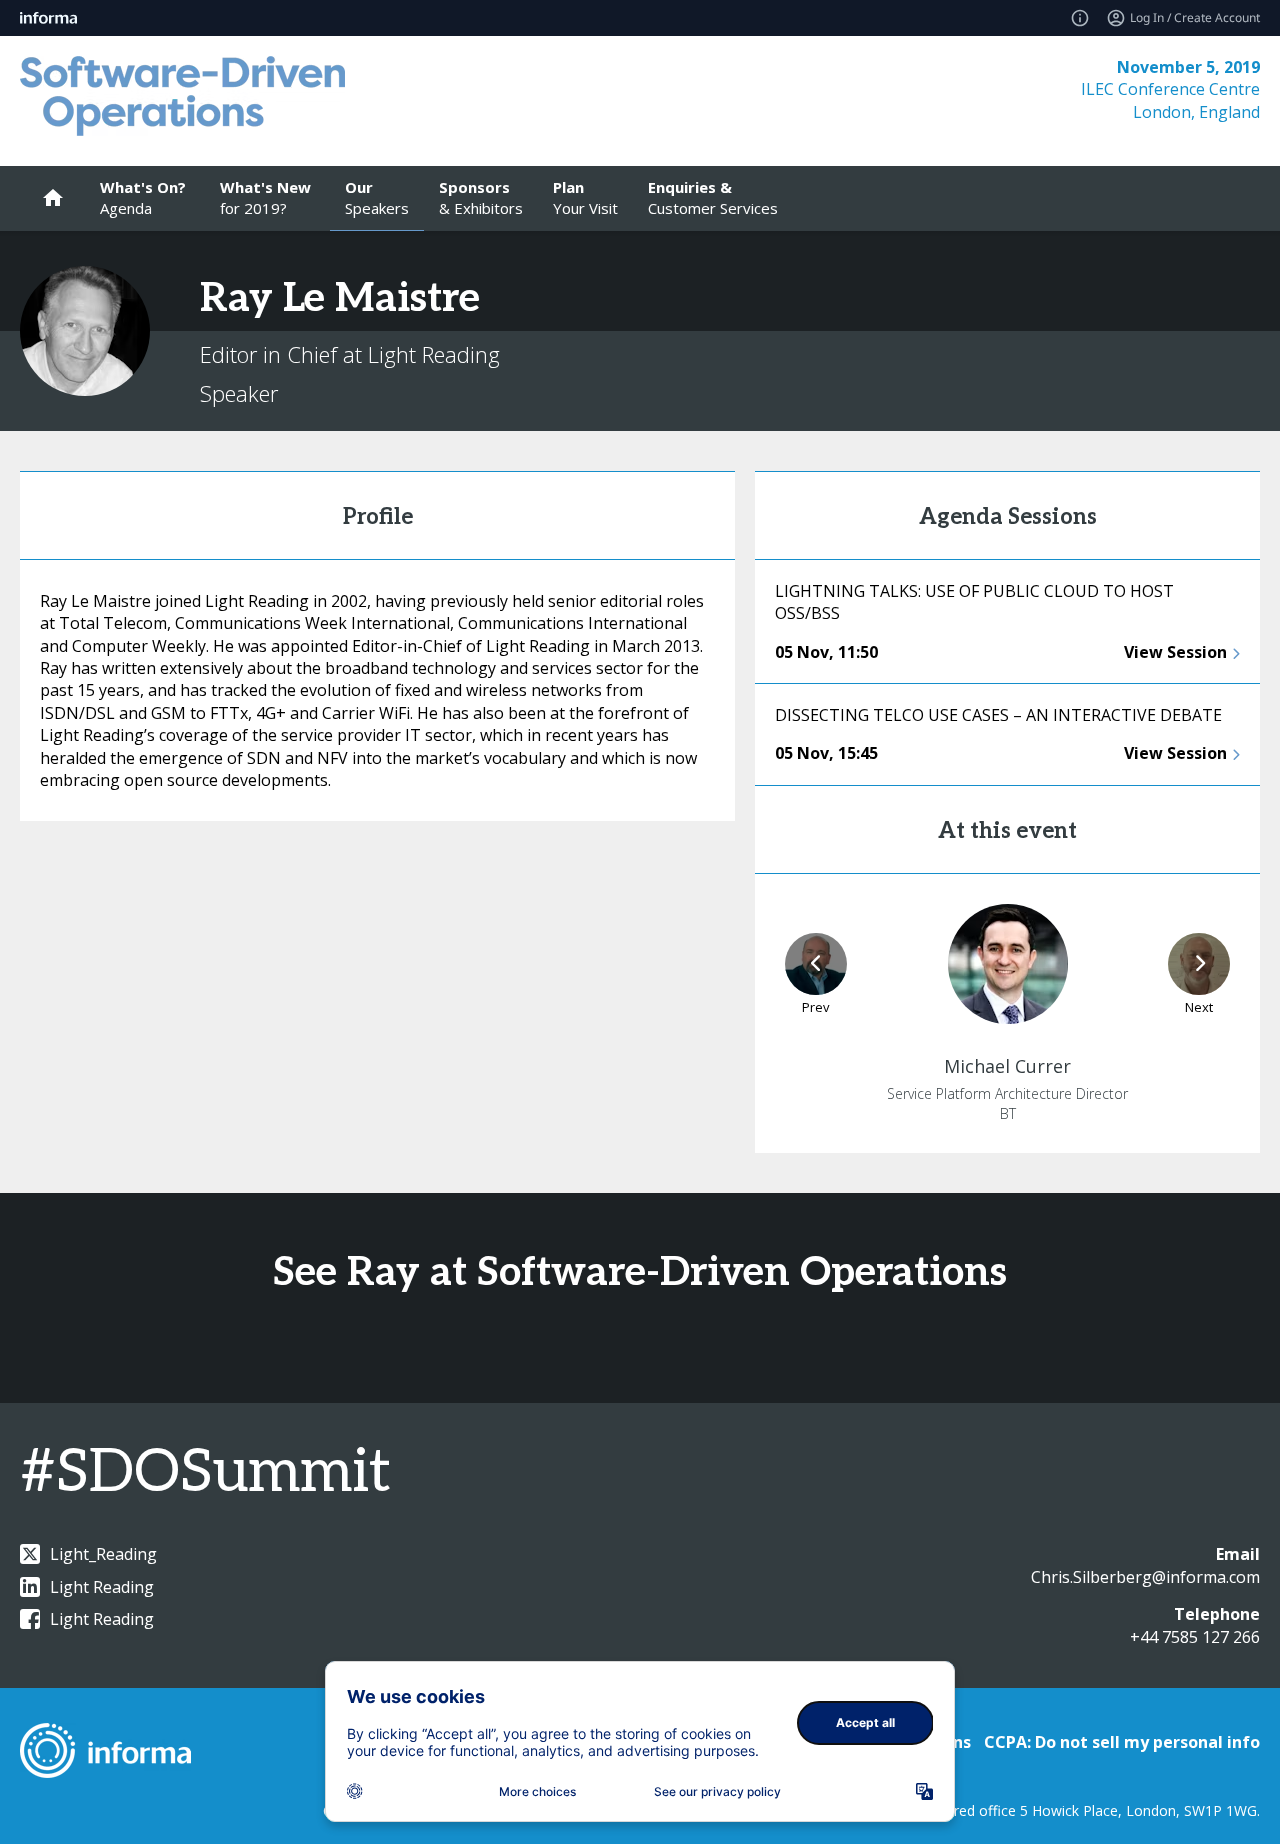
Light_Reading (103, 1554)
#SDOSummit (205, 1473)
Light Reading (102, 1587)
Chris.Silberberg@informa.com (1145, 1577)
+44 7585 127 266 (1195, 1637)
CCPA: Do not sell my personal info (1122, 1742)
